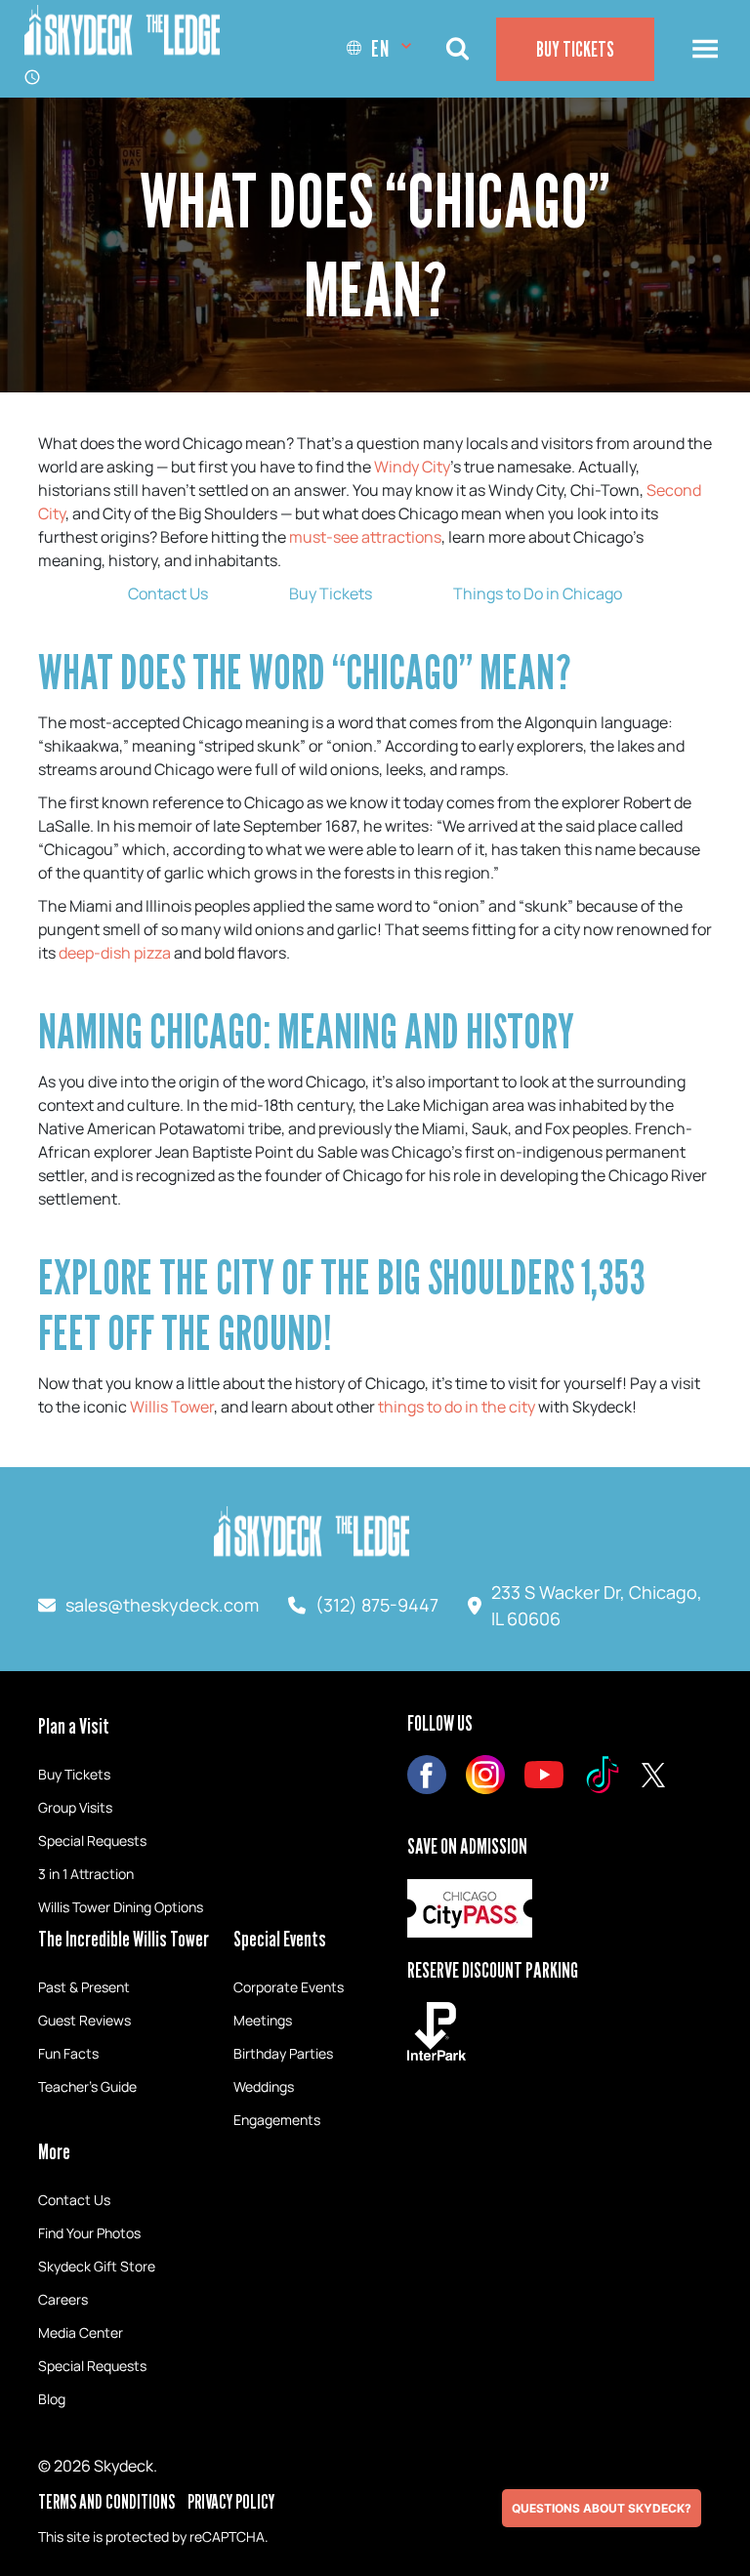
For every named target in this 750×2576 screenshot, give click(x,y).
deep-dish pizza (115, 953)
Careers (63, 2299)
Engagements (277, 2120)
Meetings (263, 2020)
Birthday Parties (283, 2053)
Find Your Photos (89, 2233)
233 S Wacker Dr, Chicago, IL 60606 (597, 1605)
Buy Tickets (575, 49)
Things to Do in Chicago (538, 593)
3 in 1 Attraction (86, 1874)
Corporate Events (289, 1987)
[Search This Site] (457, 49)
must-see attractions (365, 537)
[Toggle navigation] (705, 49)
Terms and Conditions (106, 2502)
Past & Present (84, 1987)
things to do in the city (457, 1407)
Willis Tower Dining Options (121, 1907)
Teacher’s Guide (87, 2086)
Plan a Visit (74, 1726)
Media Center (81, 2332)
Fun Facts (68, 2053)
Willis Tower (172, 1407)
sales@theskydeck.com (162, 1605)
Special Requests (92, 1840)
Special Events (280, 1939)
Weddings (264, 2086)
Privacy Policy (231, 2502)
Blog (52, 2399)
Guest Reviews (84, 2020)
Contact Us (168, 593)
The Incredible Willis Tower (124, 1939)
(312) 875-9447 (377, 1605)
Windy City (412, 467)
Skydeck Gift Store (97, 2266)
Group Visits (75, 1807)
